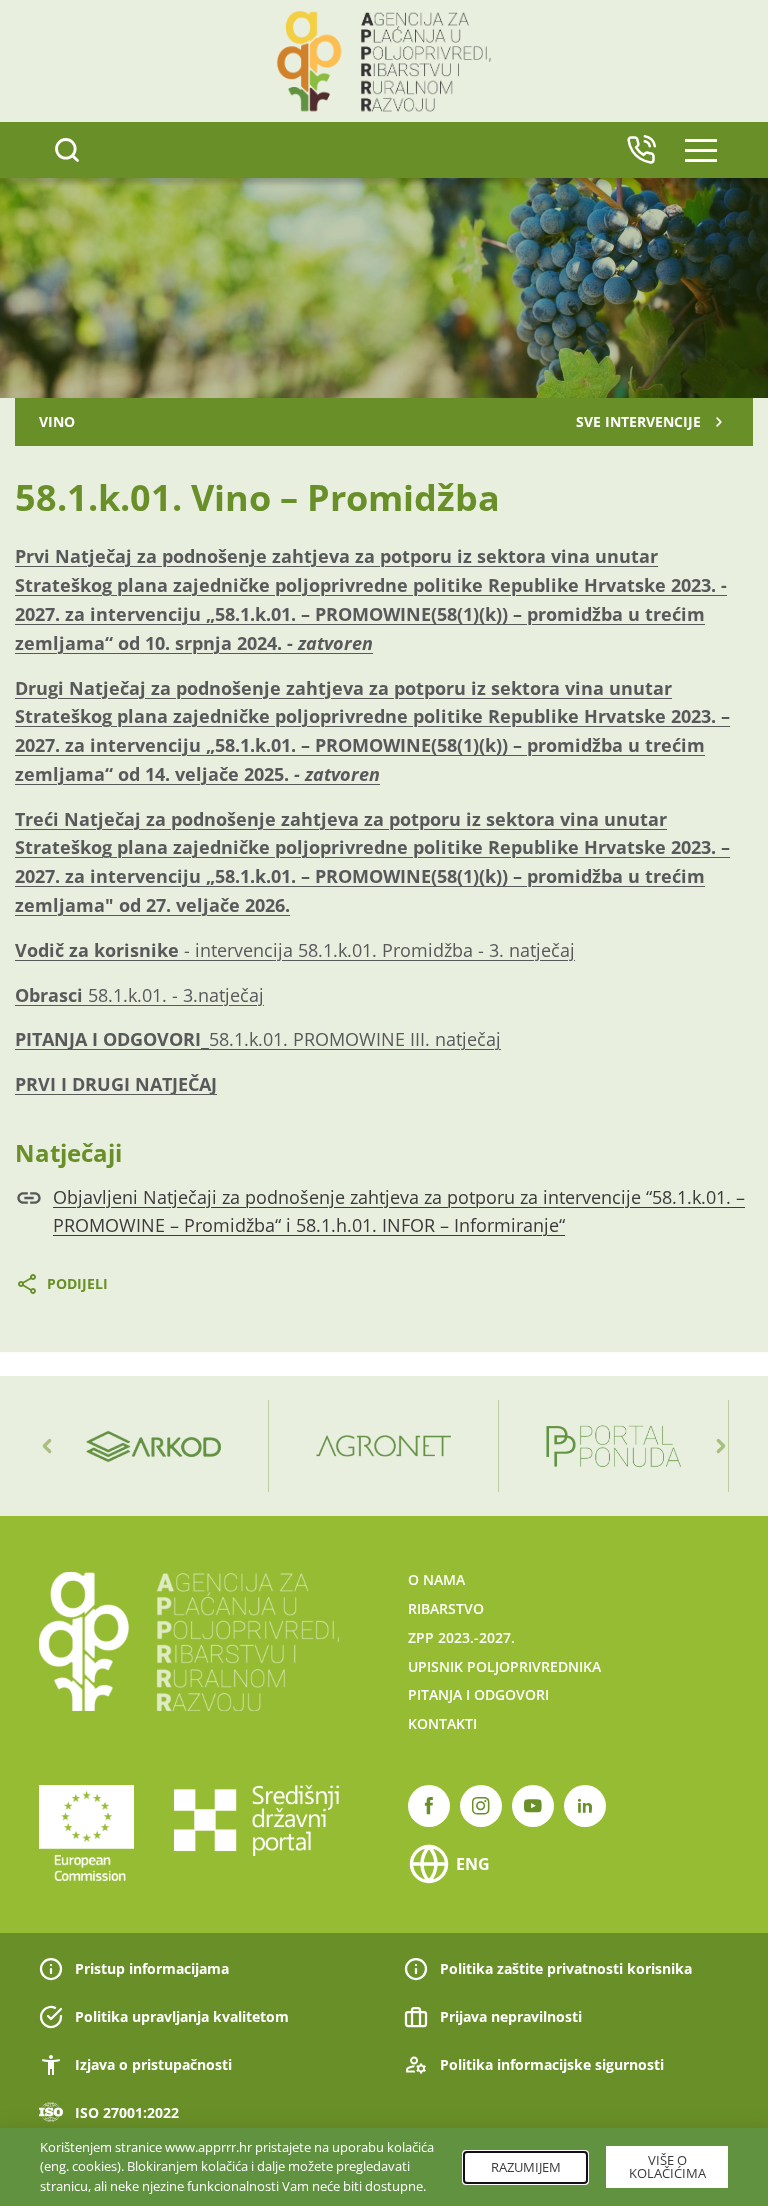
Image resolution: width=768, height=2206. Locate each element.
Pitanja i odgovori (478, 1694)
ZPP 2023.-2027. (461, 1637)
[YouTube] (533, 1806)
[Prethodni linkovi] (47, 1446)
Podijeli (77, 1283)
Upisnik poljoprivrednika (504, 1666)
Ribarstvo (446, 1608)
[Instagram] (481, 1806)
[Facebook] (429, 1806)
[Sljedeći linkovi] (721, 1446)
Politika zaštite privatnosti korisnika (566, 1968)
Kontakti (442, 1723)
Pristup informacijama (152, 1968)
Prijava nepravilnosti (511, 2016)
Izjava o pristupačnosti (153, 2064)
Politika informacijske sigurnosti (552, 2064)
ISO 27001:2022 (127, 2112)
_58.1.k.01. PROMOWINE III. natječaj (258, 1039)
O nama (436, 1579)
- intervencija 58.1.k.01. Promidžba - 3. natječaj (295, 950)
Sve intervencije (638, 421)
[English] (641, 150)
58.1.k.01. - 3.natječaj (139, 995)
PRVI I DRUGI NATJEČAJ (116, 1084)
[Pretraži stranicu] (67, 150)
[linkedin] (585, 1806)
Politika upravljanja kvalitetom (182, 2016)
